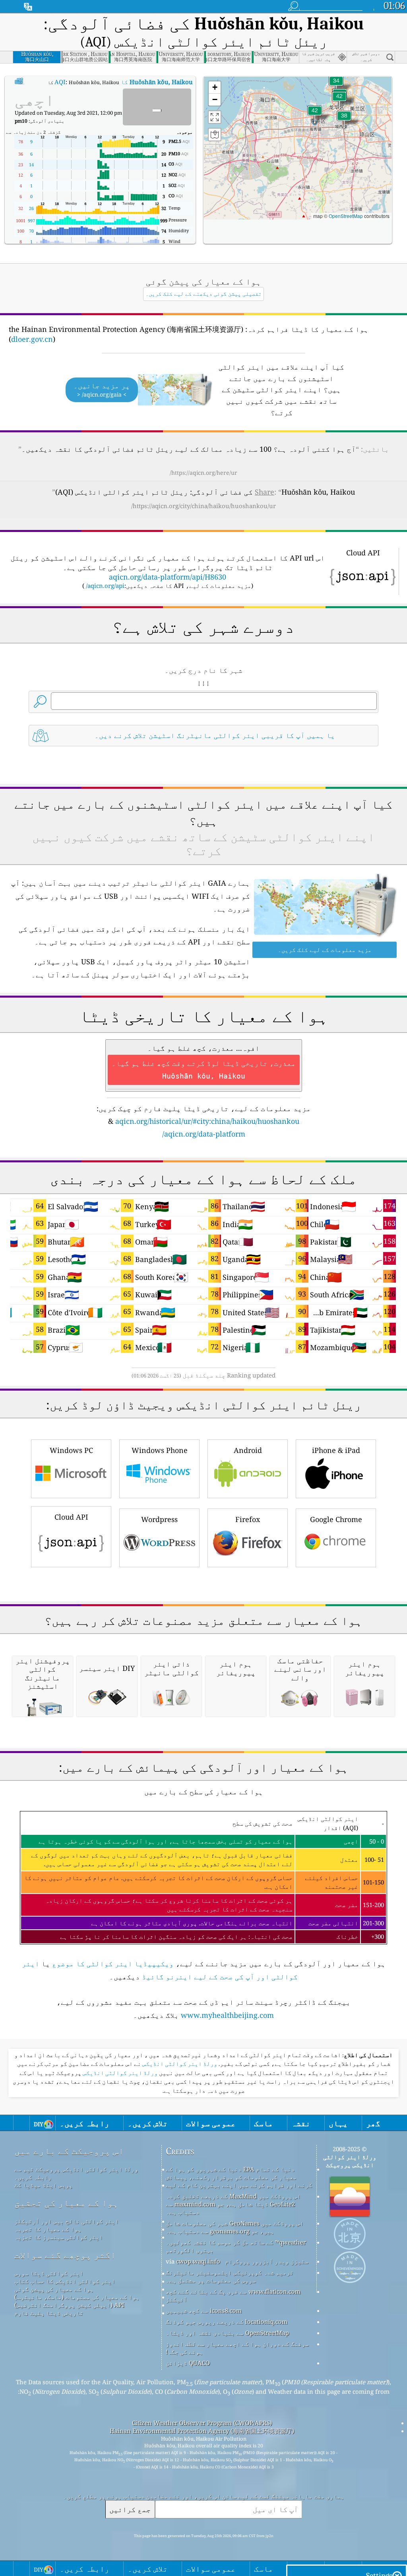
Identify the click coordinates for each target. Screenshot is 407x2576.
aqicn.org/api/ (105, 586)
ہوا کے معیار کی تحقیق (66, 2203)
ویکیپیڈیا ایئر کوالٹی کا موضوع (113, 1963)
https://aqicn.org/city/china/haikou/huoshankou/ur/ (203, 506)
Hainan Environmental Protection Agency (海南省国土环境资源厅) (202, 2431)
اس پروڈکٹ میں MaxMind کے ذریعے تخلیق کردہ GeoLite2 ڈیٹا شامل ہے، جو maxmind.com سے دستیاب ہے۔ (233, 2204)
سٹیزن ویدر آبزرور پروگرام (267, 2261)
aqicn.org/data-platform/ (204, 1134)
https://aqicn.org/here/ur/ (203, 473)
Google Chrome (336, 1519)
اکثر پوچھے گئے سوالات (65, 2255)
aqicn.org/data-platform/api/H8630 (168, 577)
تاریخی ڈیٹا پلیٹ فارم (49, 2313)
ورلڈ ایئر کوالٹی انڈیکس (179, 2064)
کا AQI (124, 82)
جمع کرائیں (130, 2509)
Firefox (248, 1519)
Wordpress (159, 1519)
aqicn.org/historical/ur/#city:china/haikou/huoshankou (207, 1121)
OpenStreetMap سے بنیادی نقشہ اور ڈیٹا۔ (227, 2333)
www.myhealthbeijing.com (227, 2015)
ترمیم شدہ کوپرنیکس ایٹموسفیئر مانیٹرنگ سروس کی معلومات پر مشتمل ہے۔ (230, 2276)
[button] (315, 115)
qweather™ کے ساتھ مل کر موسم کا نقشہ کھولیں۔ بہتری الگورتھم (236, 2246)
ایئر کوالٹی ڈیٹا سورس (49, 2273)
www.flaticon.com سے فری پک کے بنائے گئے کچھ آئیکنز (233, 2295)
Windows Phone (160, 1450)
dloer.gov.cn (32, 339)
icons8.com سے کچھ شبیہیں (204, 2310)
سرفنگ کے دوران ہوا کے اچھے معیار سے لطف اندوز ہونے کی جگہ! (237, 2348)
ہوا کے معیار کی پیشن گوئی (54, 2289)
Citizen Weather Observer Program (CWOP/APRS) (202, 2423)
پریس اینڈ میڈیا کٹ (44, 2185)
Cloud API (71, 1517)
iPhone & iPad (336, 1450)
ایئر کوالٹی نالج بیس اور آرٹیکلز (67, 2221)
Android (248, 1450)
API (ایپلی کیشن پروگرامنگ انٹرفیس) (69, 2305)
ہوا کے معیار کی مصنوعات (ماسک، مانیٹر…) (77, 2297)
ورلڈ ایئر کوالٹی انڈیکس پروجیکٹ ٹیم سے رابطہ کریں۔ (76, 2173)
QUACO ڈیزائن (188, 2363)
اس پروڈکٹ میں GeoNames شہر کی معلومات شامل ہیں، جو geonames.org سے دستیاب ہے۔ (235, 2227)
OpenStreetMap (346, 216)
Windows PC (71, 1450)
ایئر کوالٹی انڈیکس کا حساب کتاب (65, 2281)
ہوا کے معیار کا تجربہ (48, 2229)
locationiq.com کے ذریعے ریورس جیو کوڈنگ (227, 2322)
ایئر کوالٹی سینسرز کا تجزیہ (59, 2237)
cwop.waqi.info (198, 2261)
